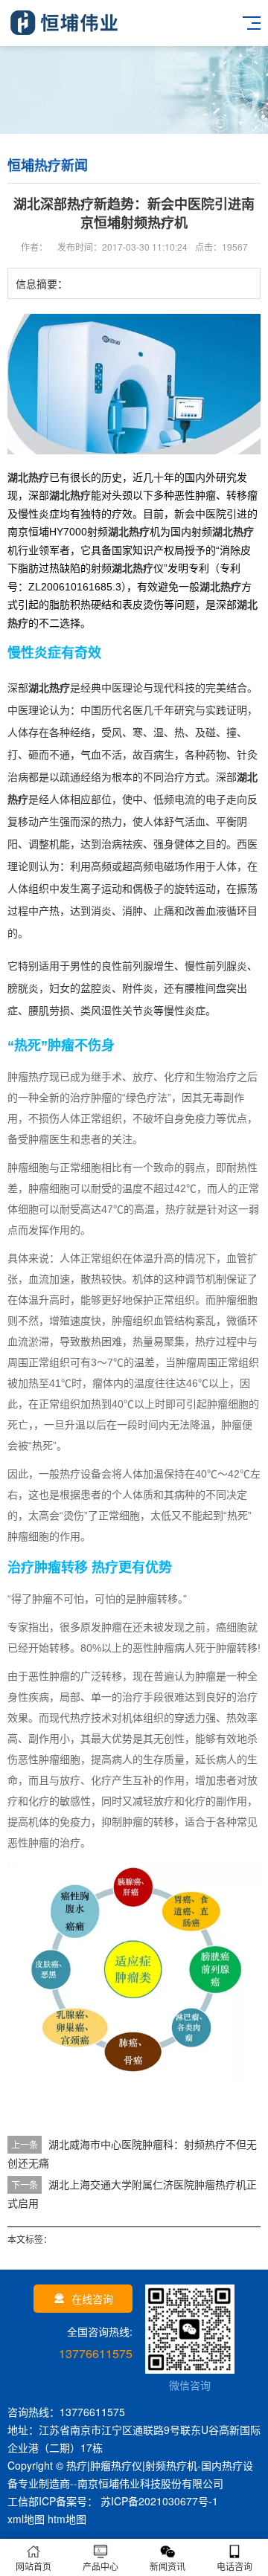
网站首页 (33, 2566)
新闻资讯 (167, 2566)
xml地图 (26, 2519)
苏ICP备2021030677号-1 (158, 2501)
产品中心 (100, 2566)
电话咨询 (234, 2566)
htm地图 (67, 2519)
